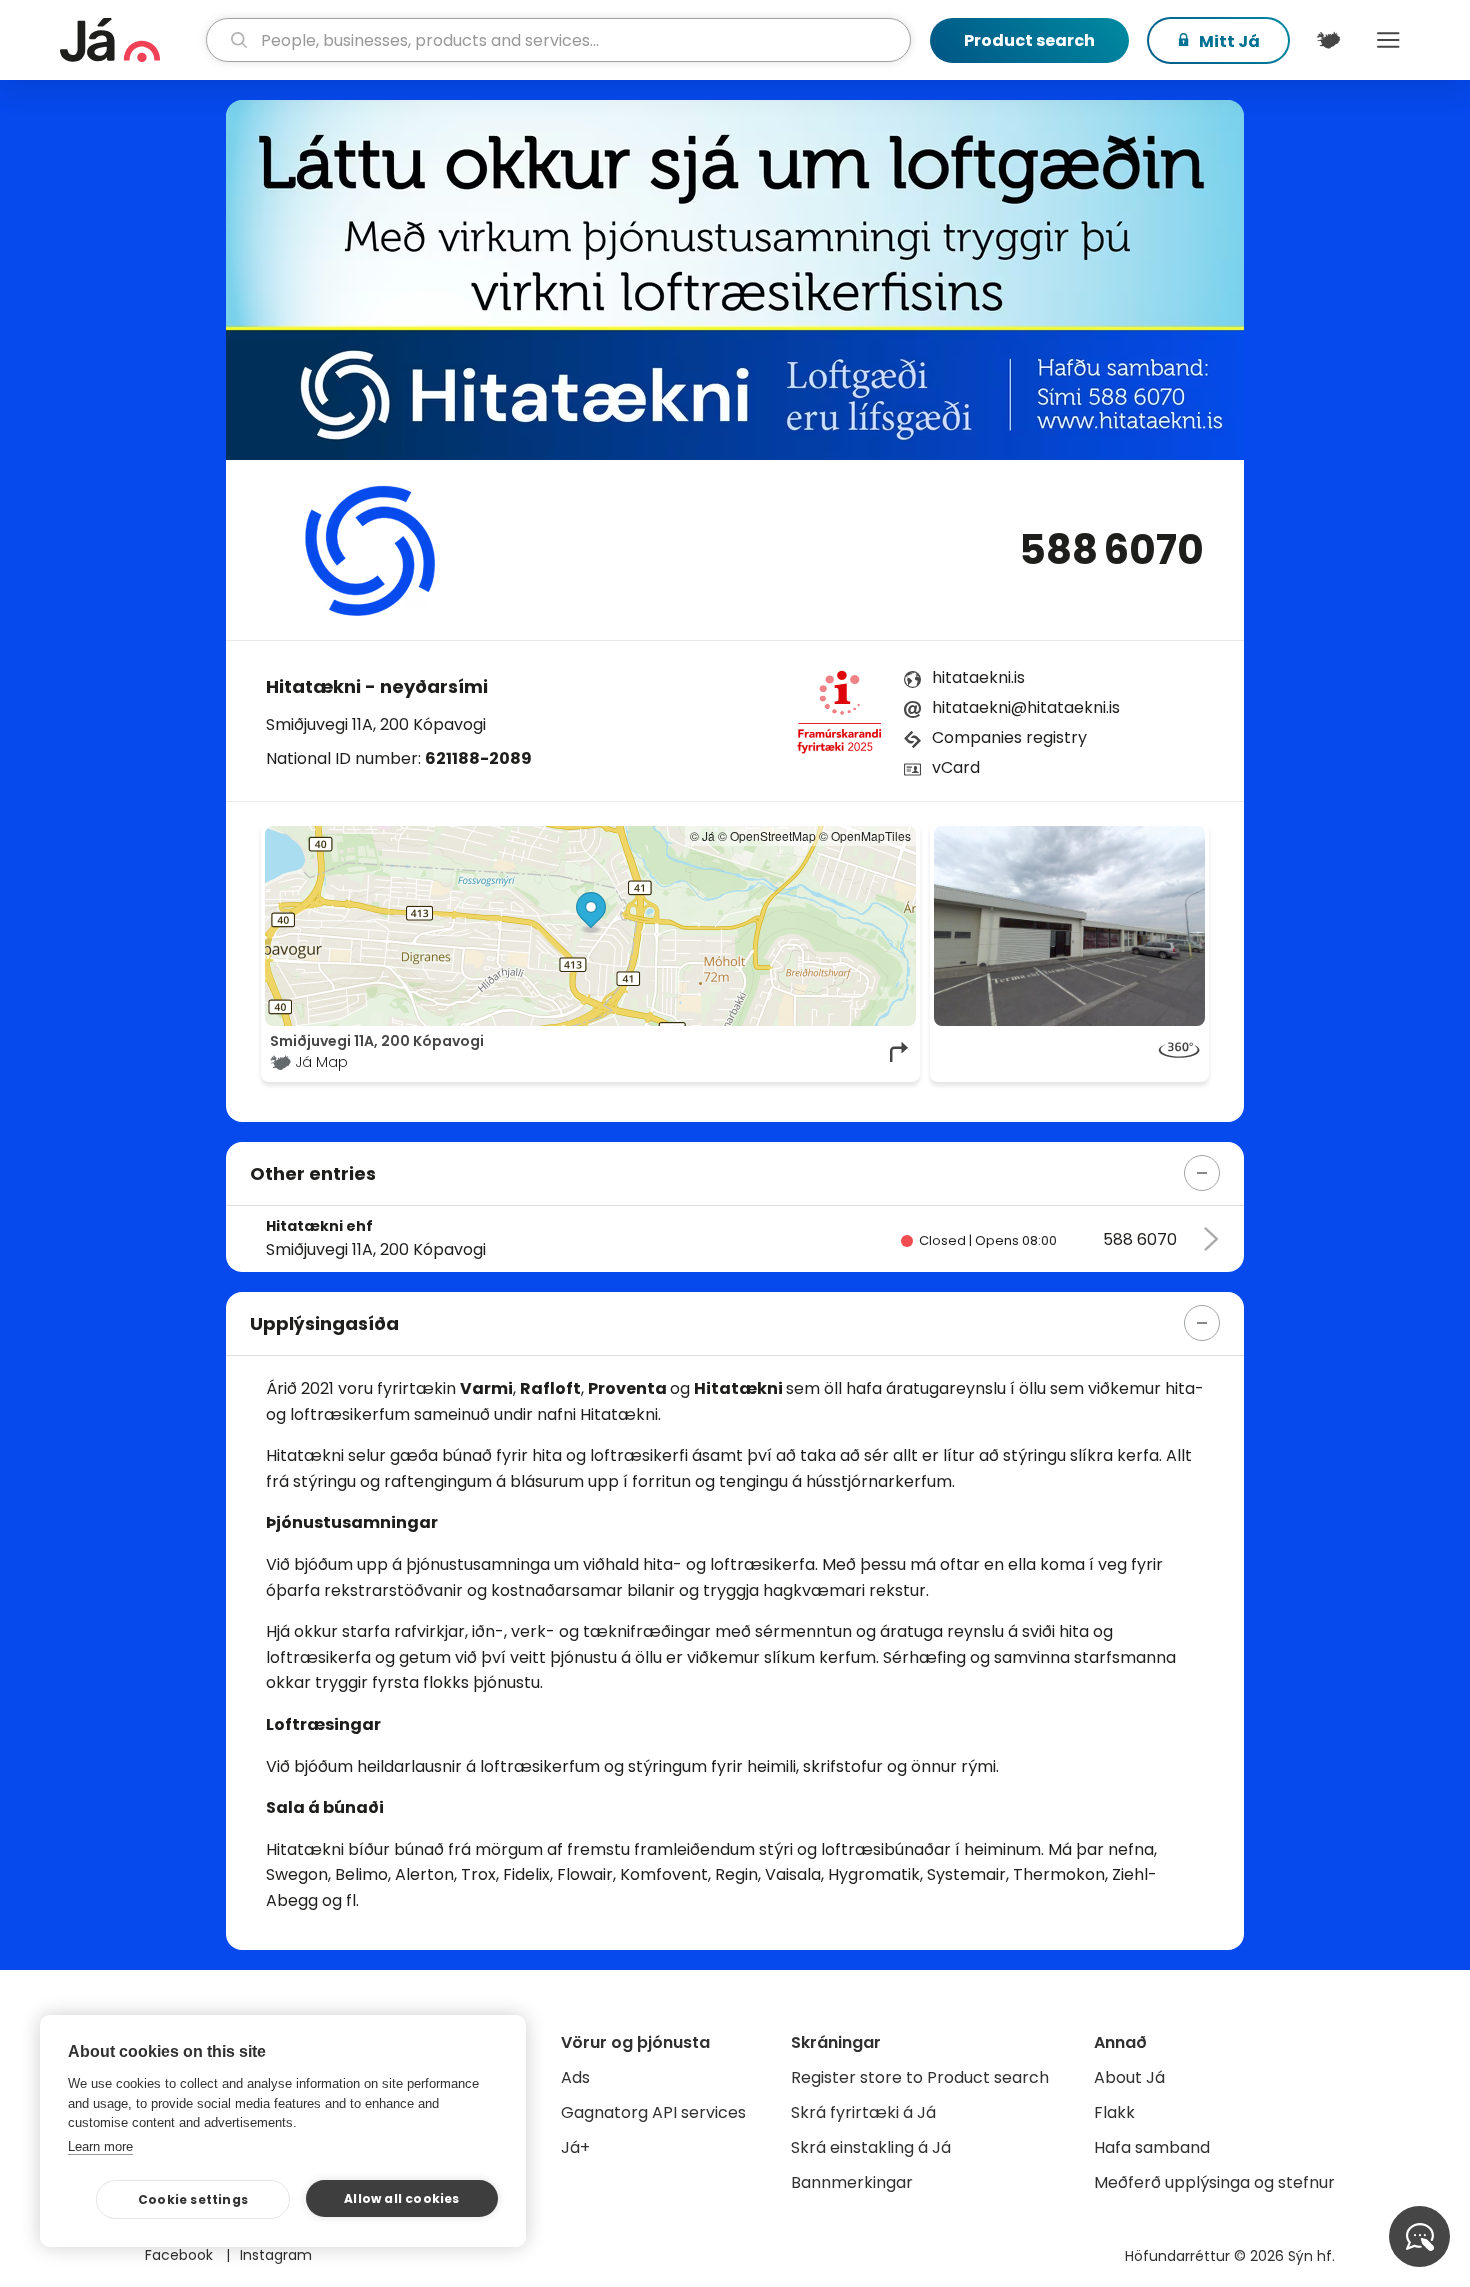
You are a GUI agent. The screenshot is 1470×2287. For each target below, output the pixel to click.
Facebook (181, 2255)
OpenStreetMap (773, 835)
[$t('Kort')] (1328, 40)
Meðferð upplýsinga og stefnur (1214, 2182)
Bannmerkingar (852, 2182)
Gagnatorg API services (653, 2112)
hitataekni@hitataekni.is (1026, 707)
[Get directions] (900, 1052)
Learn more (100, 2146)
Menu (1388, 40)
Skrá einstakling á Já (871, 2147)
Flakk (1114, 2112)
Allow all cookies (401, 2198)
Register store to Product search (920, 2077)
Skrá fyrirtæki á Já (863, 2112)
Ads (575, 2077)
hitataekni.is (978, 677)
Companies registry (1009, 737)
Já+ (575, 2147)
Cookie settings (193, 2199)
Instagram (276, 2255)
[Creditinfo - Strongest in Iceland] (839, 718)
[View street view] (1069, 926)
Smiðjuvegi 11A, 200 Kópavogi (376, 724)
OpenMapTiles (871, 835)
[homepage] (130, 40)
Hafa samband (1152, 2147)
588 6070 (1111, 550)
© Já (702, 835)
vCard (956, 767)
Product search (1029, 40)
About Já (1129, 2077)
